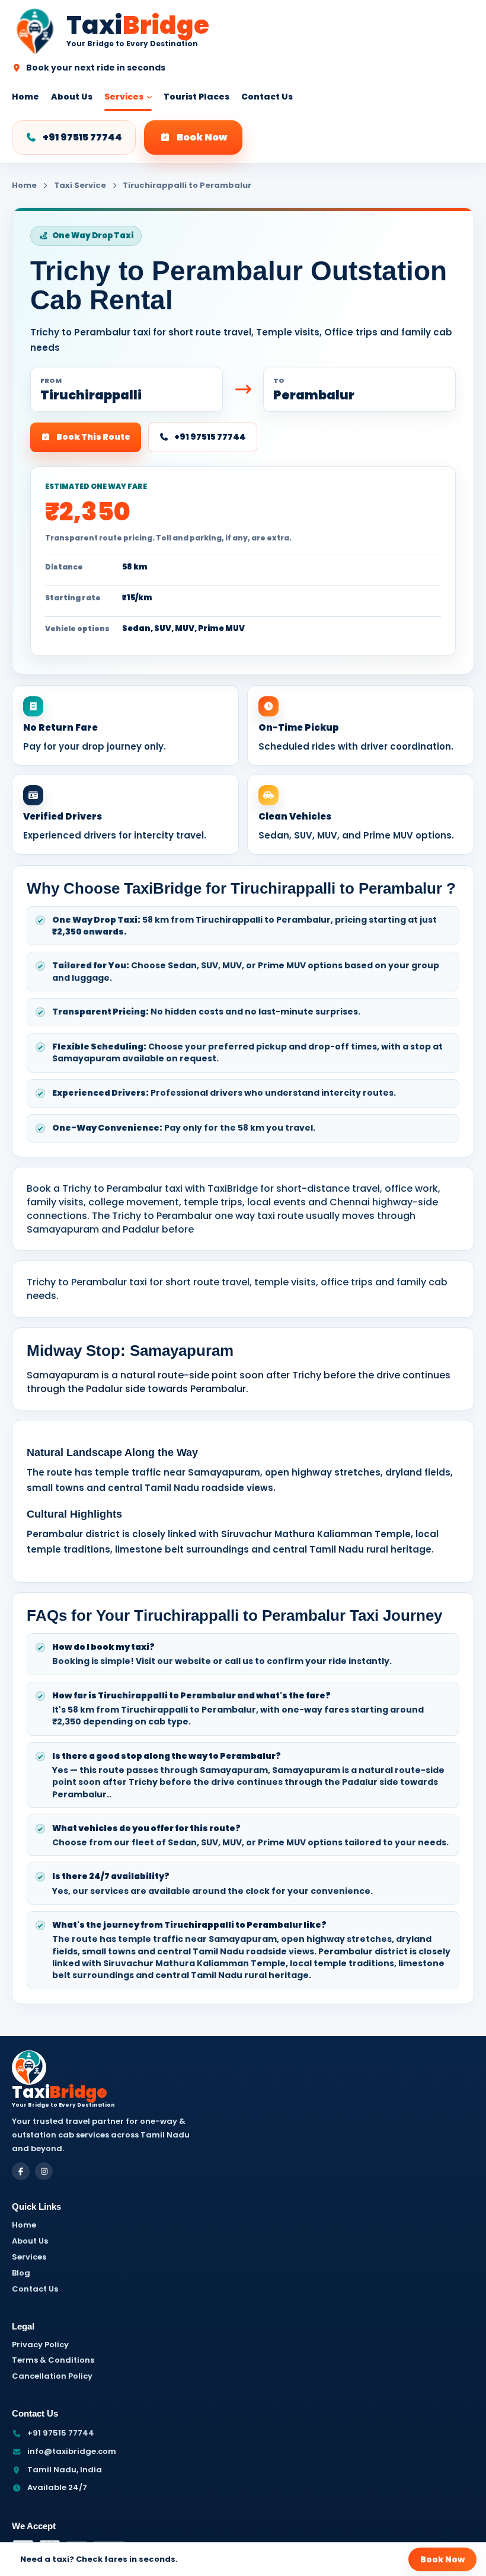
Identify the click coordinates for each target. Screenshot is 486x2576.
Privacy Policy (40, 2345)
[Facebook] (21, 2171)
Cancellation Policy (52, 2376)
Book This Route (93, 437)
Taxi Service (80, 185)
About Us (72, 97)
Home (25, 97)
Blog (21, 2273)
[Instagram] (44, 2171)
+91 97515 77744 (82, 137)
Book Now (202, 137)
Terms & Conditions (53, 2360)
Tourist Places (196, 97)
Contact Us (267, 97)
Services (124, 97)
